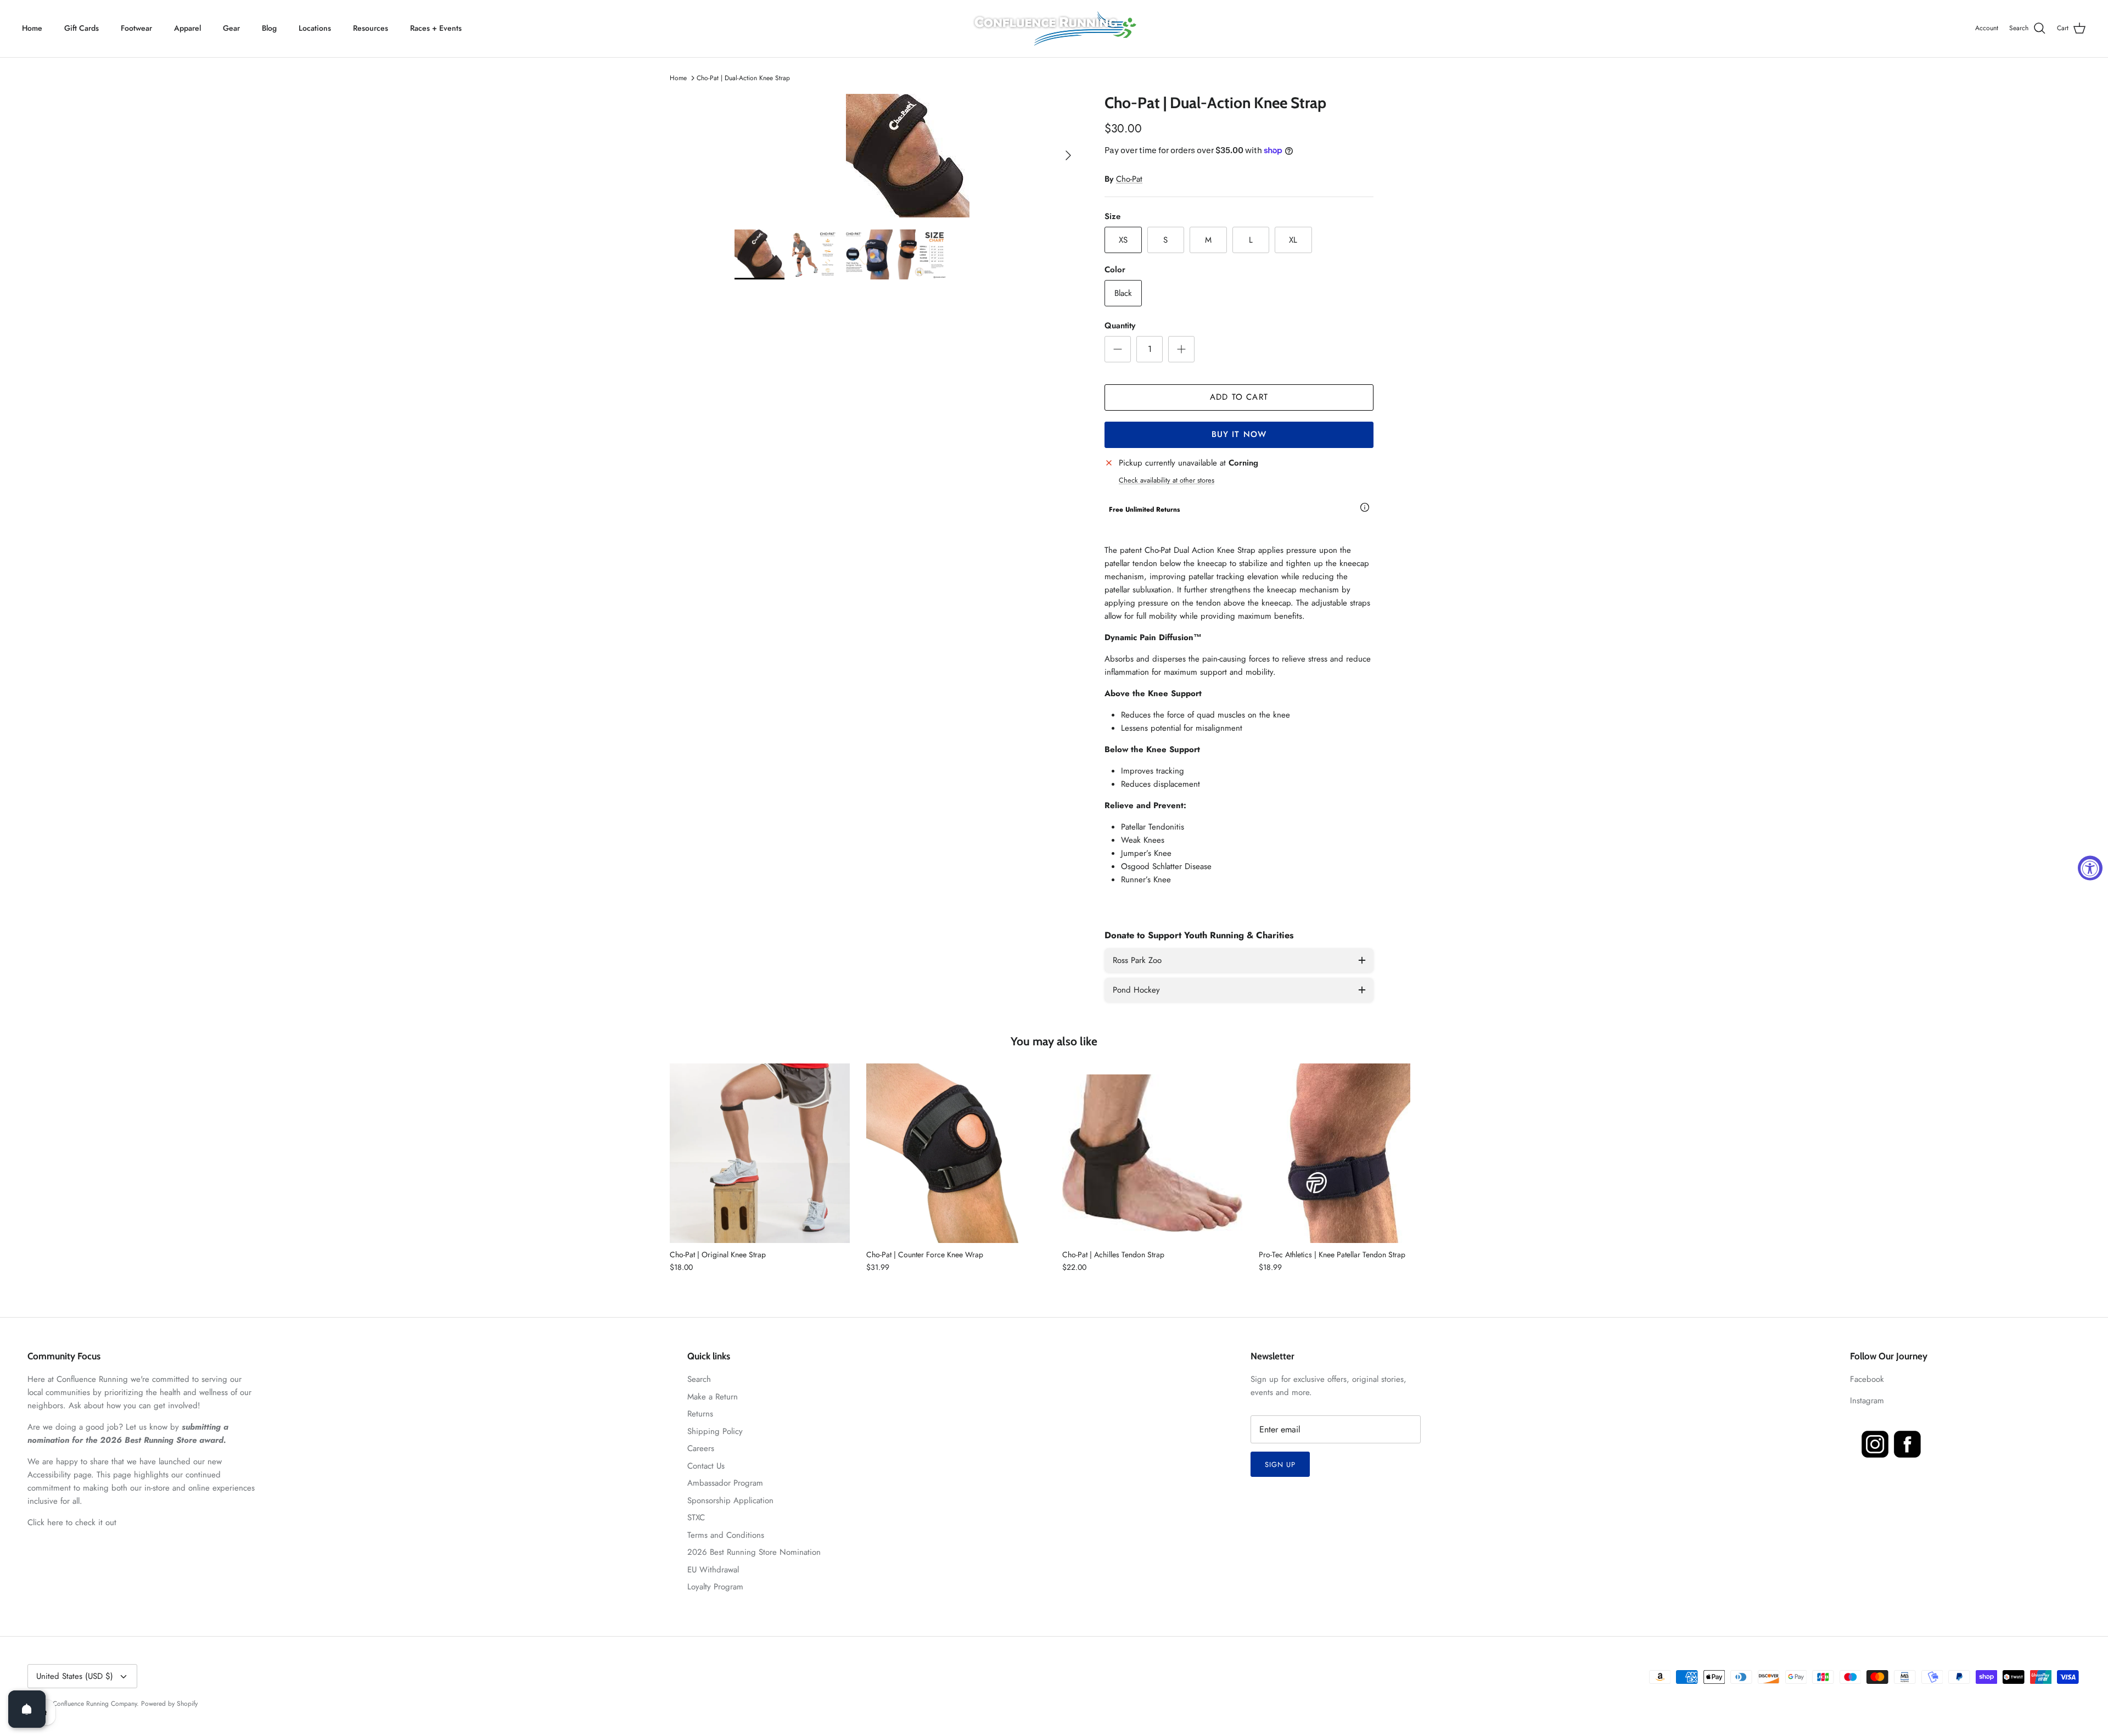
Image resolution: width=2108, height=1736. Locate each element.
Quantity (1120, 326)
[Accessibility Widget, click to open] (2090, 868)
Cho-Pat (1129, 179)
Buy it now (1239, 434)
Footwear (136, 28)
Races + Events (436, 28)
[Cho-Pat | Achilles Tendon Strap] (1152, 1153)
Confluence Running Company (95, 1704)
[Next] (1068, 155)
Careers (701, 1448)
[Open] (27, 1709)
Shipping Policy (715, 1431)
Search (699, 1379)
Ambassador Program (725, 1483)
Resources (371, 28)
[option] (907, 156)
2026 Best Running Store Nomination (754, 1552)
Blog (269, 28)
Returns (700, 1414)
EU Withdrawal (713, 1570)
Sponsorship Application (730, 1500)
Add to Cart (1239, 397)
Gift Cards (82, 28)
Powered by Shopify (169, 1704)
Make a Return (713, 1397)
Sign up (1280, 1465)
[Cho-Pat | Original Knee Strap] (760, 1153)
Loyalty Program (715, 1587)
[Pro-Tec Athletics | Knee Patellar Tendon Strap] (1349, 1153)
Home (32, 28)
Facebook (1867, 1379)
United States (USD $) (75, 1676)
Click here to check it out (72, 1522)
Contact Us (706, 1466)
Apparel (187, 28)
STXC (696, 1517)
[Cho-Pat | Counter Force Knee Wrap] (956, 1153)
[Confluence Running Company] (1054, 29)
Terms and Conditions (726, 1535)
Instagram (1867, 1401)
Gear (231, 28)
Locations (315, 28)
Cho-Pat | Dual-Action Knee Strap (743, 78)
